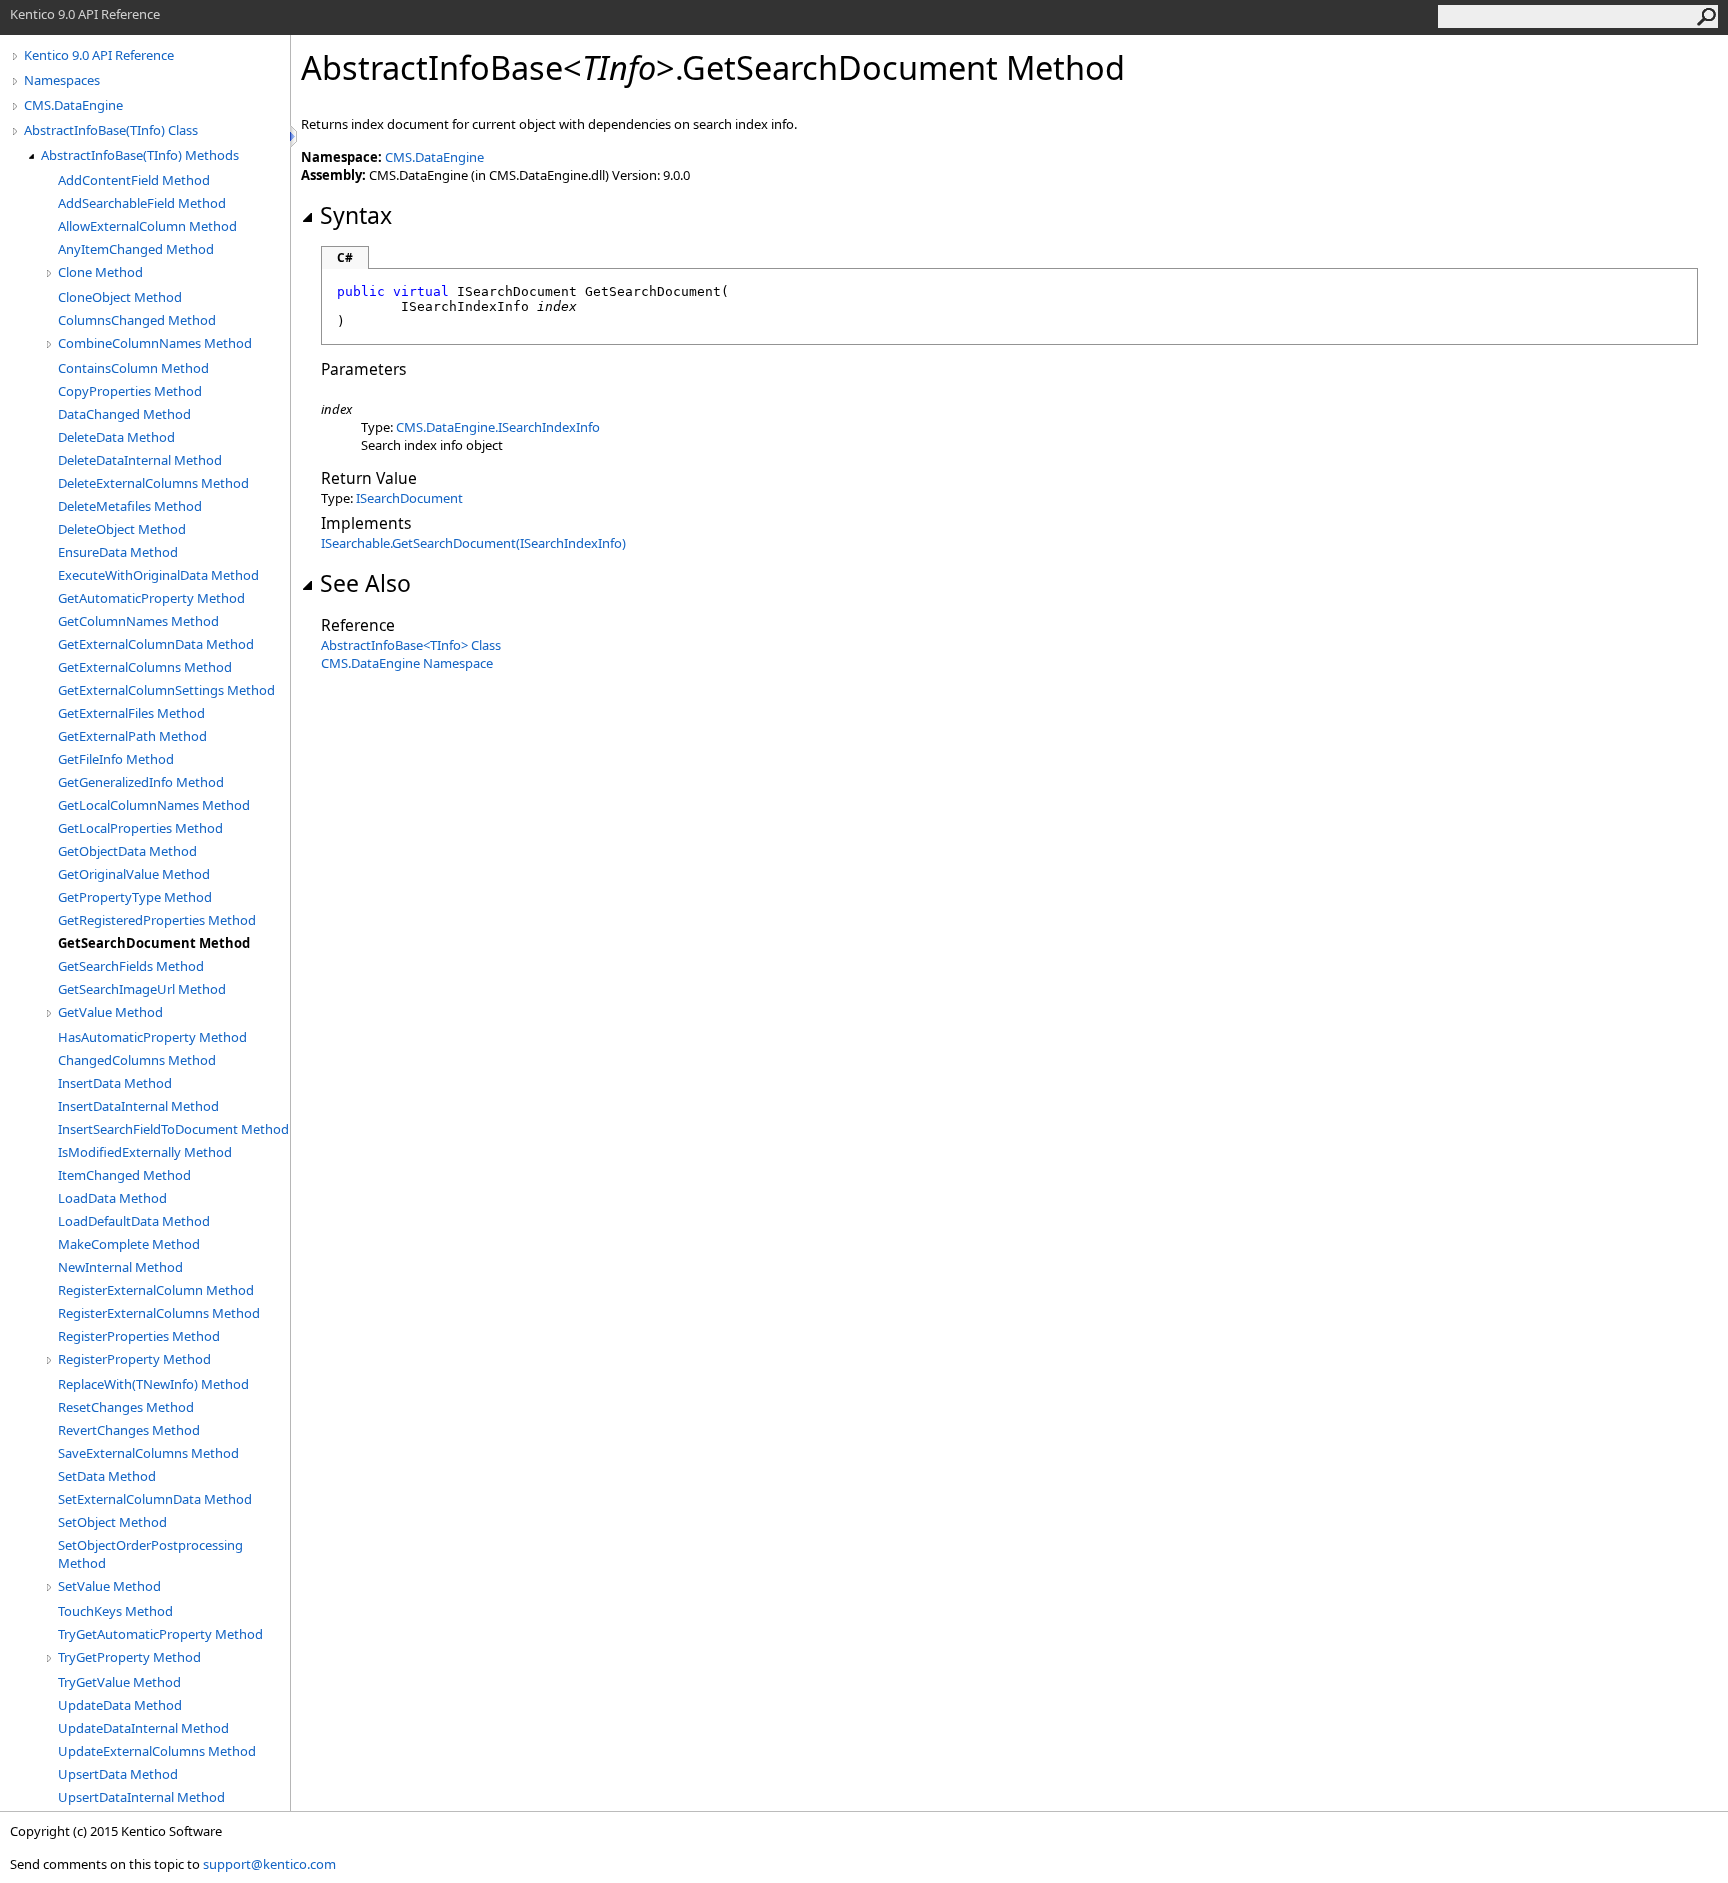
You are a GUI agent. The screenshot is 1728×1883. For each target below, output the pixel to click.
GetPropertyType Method (135, 897)
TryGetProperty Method (129, 1657)
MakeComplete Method (129, 1244)
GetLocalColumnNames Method (154, 805)
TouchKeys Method (115, 1611)
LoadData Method (112, 1198)
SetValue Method (109, 1586)
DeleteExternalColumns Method (153, 483)
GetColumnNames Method (138, 621)
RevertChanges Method (129, 1430)
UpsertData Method (118, 1774)
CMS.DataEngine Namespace (407, 663)
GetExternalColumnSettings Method (166, 690)
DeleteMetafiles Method (130, 506)
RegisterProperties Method (139, 1336)
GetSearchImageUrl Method (142, 989)
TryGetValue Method (119, 1682)
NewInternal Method (120, 1267)
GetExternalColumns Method (145, 667)
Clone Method (100, 272)
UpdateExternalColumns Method (157, 1751)
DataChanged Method (124, 414)
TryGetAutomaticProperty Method (160, 1634)
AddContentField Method (134, 180)
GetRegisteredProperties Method (157, 920)
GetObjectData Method (127, 851)
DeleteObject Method (122, 529)
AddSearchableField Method (142, 203)
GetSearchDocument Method (154, 943)
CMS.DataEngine (73, 105)
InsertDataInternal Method (138, 1106)
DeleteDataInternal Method (140, 460)
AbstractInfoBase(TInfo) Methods (140, 155)
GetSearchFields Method (131, 966)
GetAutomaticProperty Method (151, 598)
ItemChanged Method (124, 1175)
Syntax (356, 215)
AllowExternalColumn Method (147, 226)
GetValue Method (110, 1012)
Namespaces (62, 80)
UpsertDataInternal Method (141, 1797)
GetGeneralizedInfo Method (141, 782)
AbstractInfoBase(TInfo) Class (111, 130)
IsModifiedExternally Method (145, 1152)
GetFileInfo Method (116, 759)
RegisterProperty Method (134, 1359)
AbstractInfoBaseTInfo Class (411, 645)
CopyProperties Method (130, 391)
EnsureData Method (118, 552)
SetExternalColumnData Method (155, 1499)
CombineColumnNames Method (155, 343)
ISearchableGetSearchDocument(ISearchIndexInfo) (473, 543)
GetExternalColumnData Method (156, 644)
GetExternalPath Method (132, 736)
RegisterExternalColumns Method (159, 1313)
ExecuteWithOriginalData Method (158, 575)
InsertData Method (115, 1083)
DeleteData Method (116, 437)
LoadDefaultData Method (134, 1221)
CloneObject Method (120, 297)
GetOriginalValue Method (134, 874)
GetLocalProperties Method (140, 828)
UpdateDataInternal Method (143, 1728)
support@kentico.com (269, 1864)
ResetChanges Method (126, 1407)
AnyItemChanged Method (136, 249)
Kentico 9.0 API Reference (99, 55)
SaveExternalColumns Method (148, 1453)
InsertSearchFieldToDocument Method (173, 1129)
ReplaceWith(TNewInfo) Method (153, 1384)
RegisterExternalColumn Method (156, 1290)
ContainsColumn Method (133, 368)
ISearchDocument (409, 498)
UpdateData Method (120, 1705)
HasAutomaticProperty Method (152, 1037)
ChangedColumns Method (137, 1060)
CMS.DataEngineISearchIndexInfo (498, 427)
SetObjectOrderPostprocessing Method (150, 1554)
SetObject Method (112, 1522)
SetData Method (107, 1476)
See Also (365, 583)
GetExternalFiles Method (131, 713)
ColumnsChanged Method (137, 320)
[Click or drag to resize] (295, 136)
